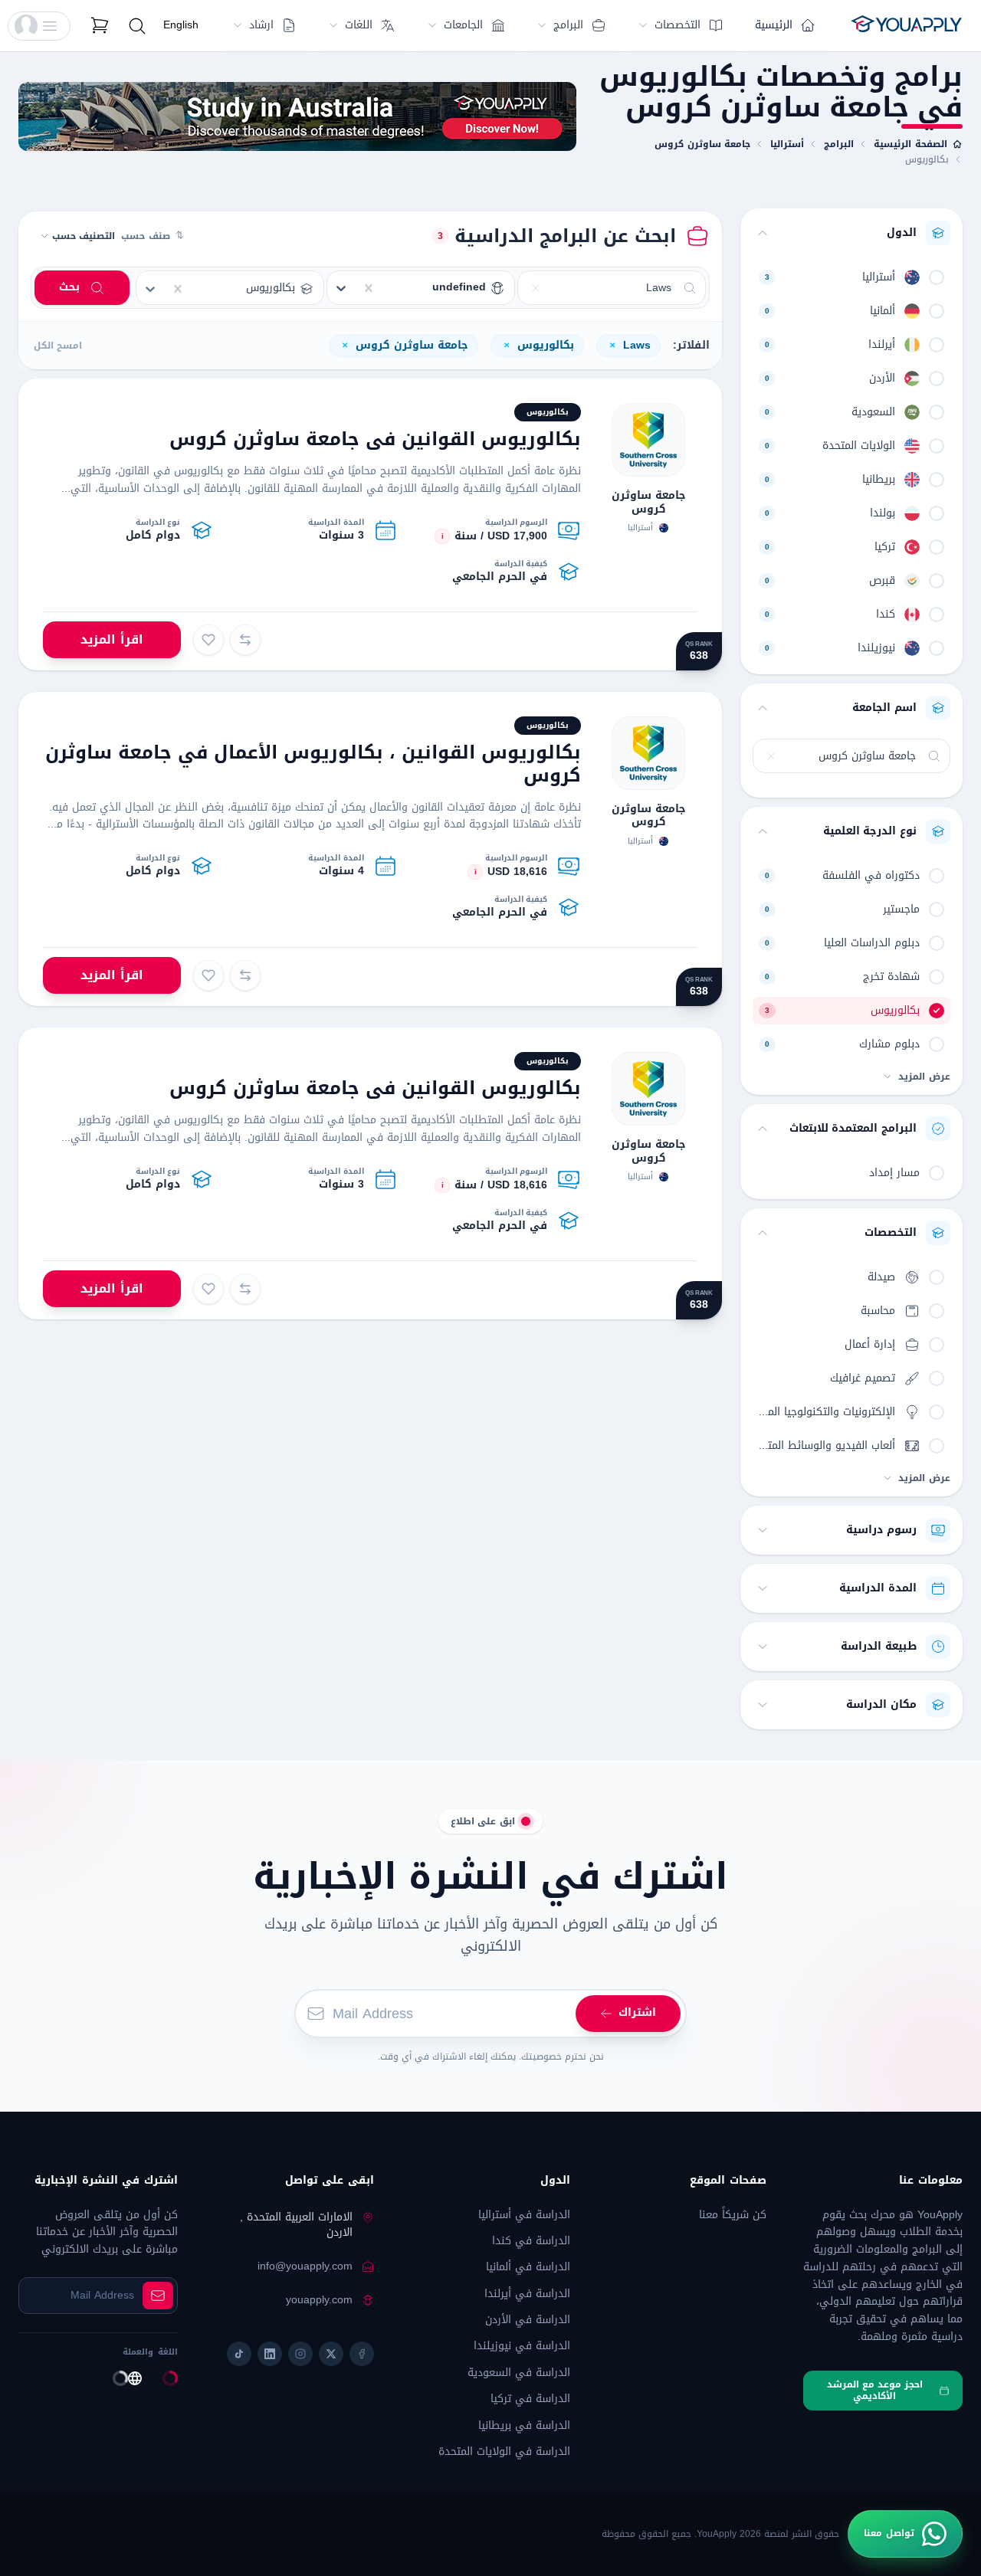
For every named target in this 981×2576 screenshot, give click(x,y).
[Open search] (137, 26)
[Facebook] (362, 2354)
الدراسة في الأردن (528, 2320)
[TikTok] (239, 2354)
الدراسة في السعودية (519, 2373)
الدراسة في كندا (531, 2241)
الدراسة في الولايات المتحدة (504, 2451)
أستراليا (787, 144)
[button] (39, 26)
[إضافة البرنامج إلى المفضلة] (208, 640)
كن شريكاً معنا (733, 2215)
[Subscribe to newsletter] (158, 2296)
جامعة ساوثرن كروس (702, 144)
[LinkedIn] (270, 2354)
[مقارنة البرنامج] (245, 640)
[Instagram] (300, 2354)
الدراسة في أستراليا (524, 2215)
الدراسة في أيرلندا (527, 2294)
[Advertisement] (297, 116)
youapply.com (319, 2300)
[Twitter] (331, 2354)
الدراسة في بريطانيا (524, 2425)
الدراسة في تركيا (530, 2399)
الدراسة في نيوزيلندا (522, 2346)
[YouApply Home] (906, 26)
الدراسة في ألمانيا (528, 2267)
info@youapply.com (305, 2266)
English (181, 25)
